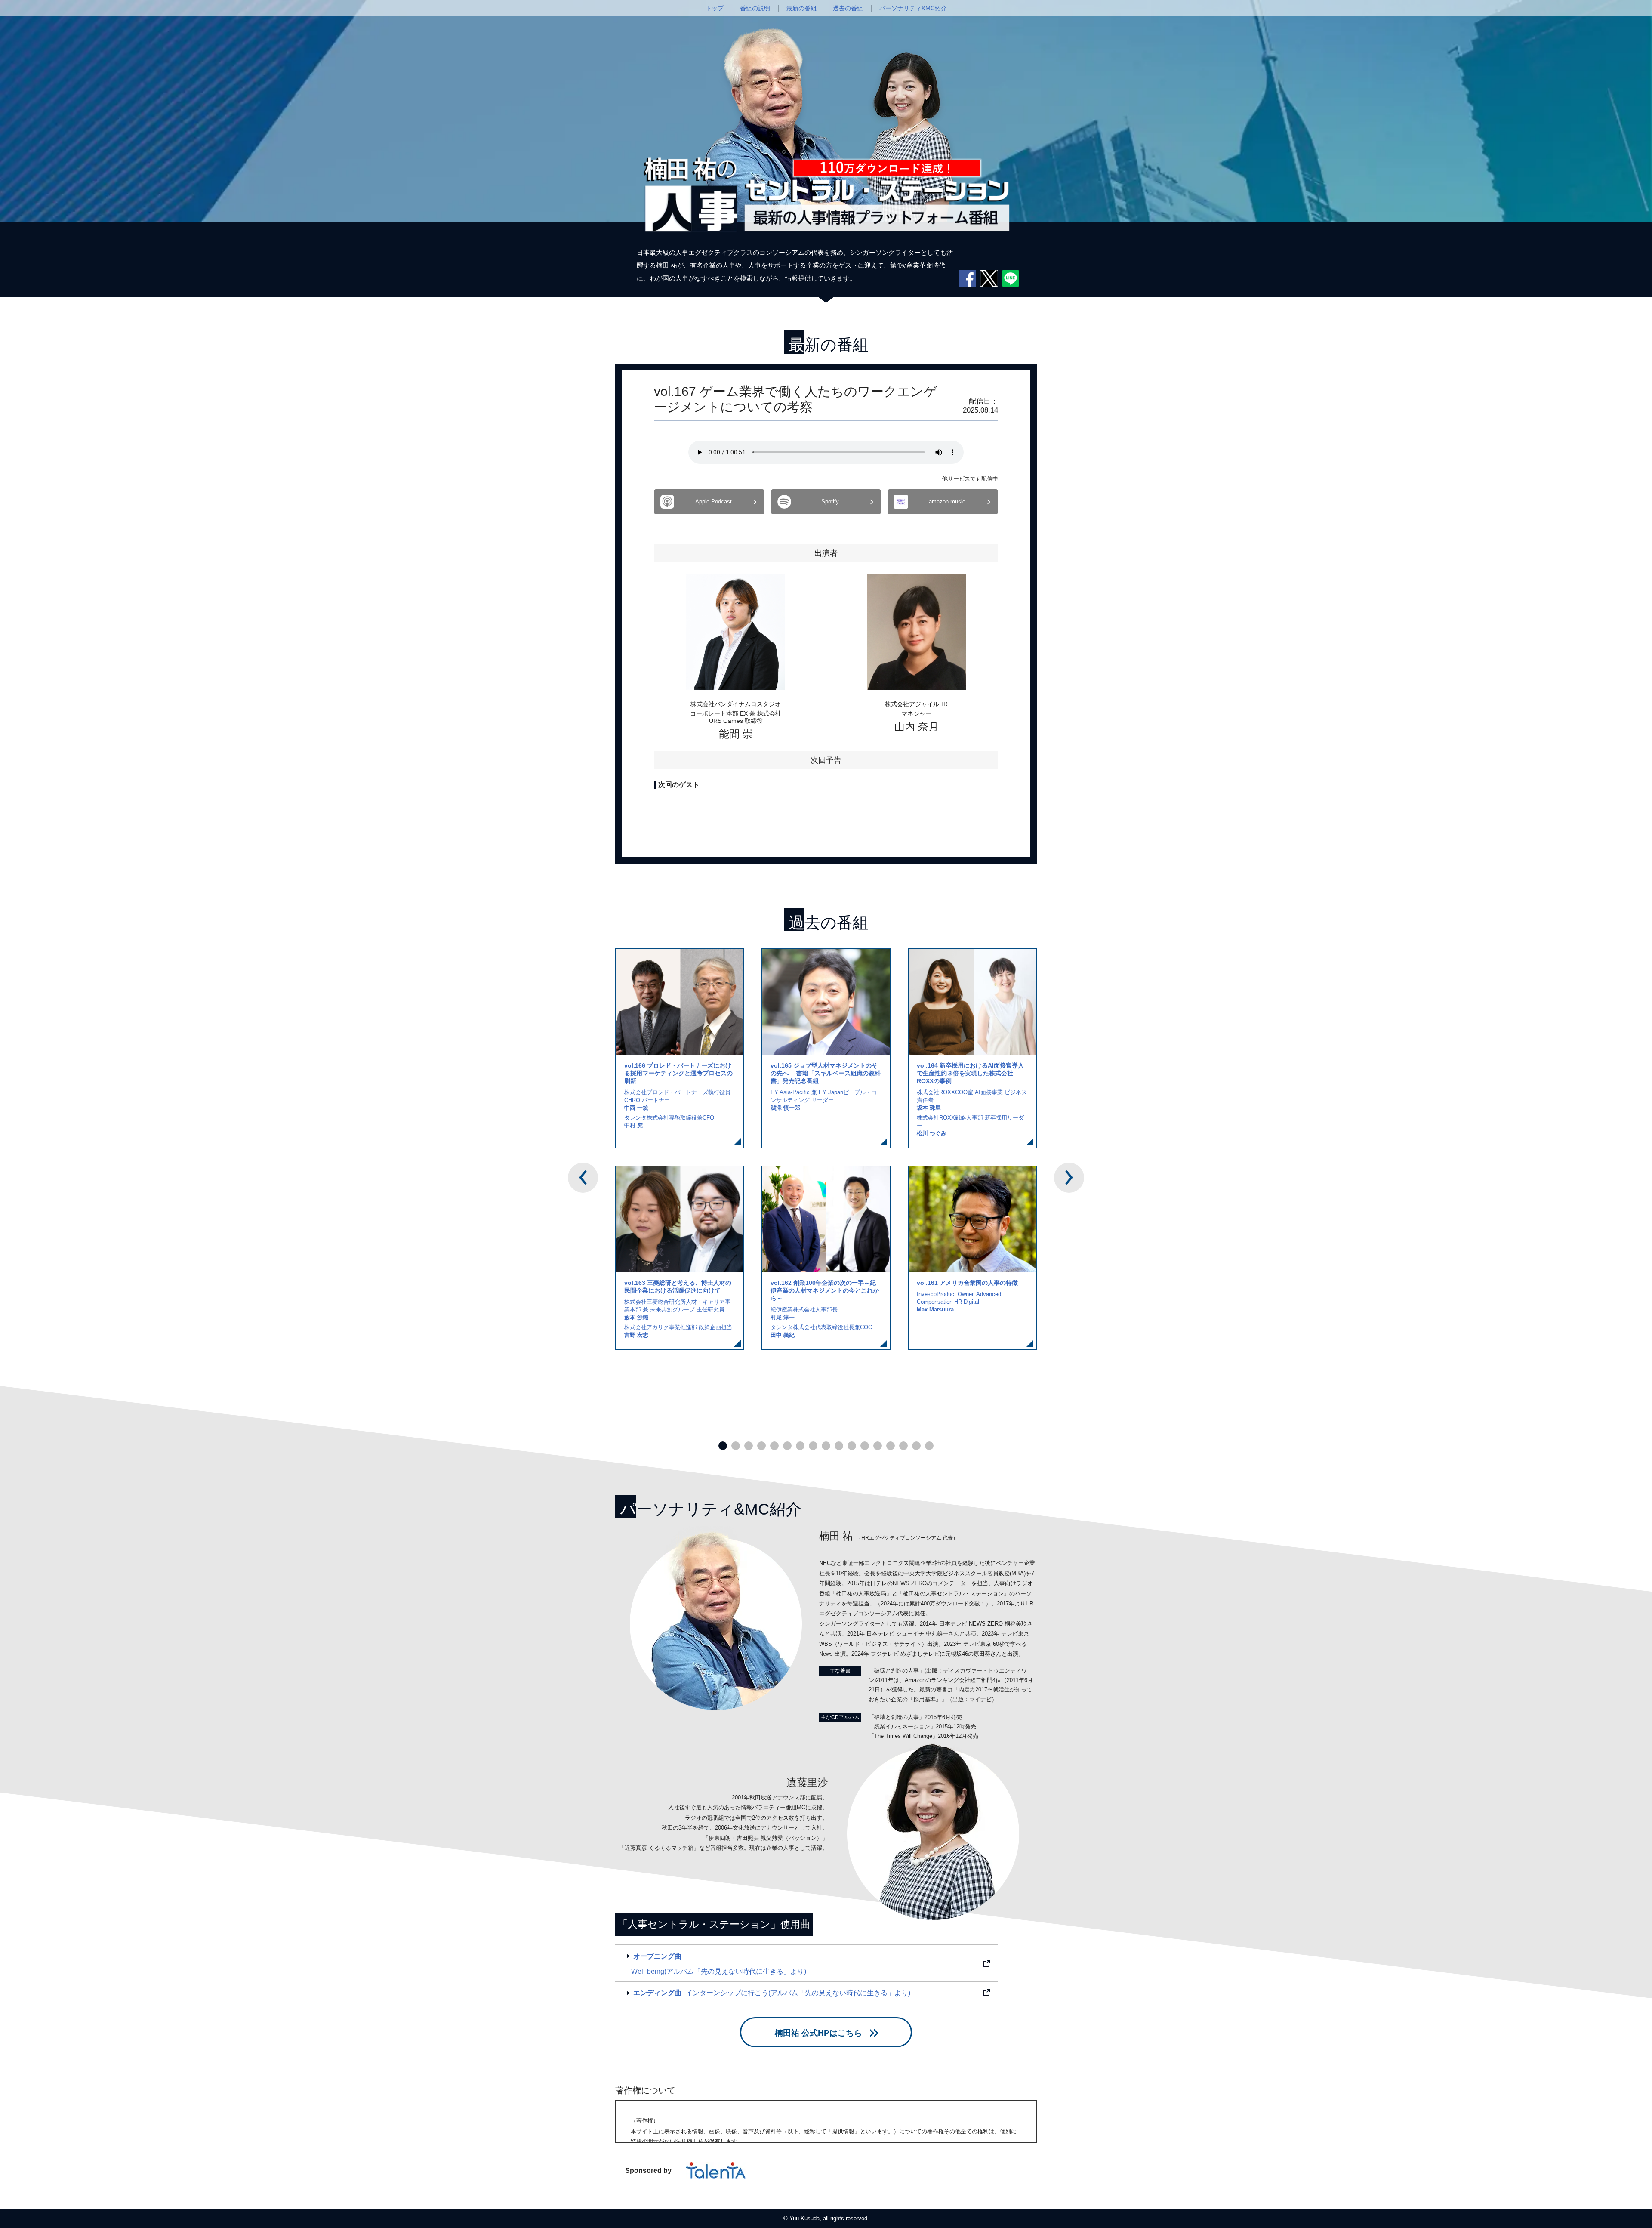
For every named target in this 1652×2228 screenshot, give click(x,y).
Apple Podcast (714, 501)
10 (839, 1446)
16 (916, 1446)
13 (878, 1446)
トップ (715, 8)
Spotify (830, 501)
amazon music (947, 501)
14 (891, 1446)
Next (1069, 1178)
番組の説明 (755, 8)
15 (903, 1446)
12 (865, 1446)
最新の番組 (801, 8)
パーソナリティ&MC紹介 (913, 8)
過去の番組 (848, 8)
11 (852, 1446)
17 (929, 1446)
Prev (583, 1178)
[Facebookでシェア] (968, 278)
